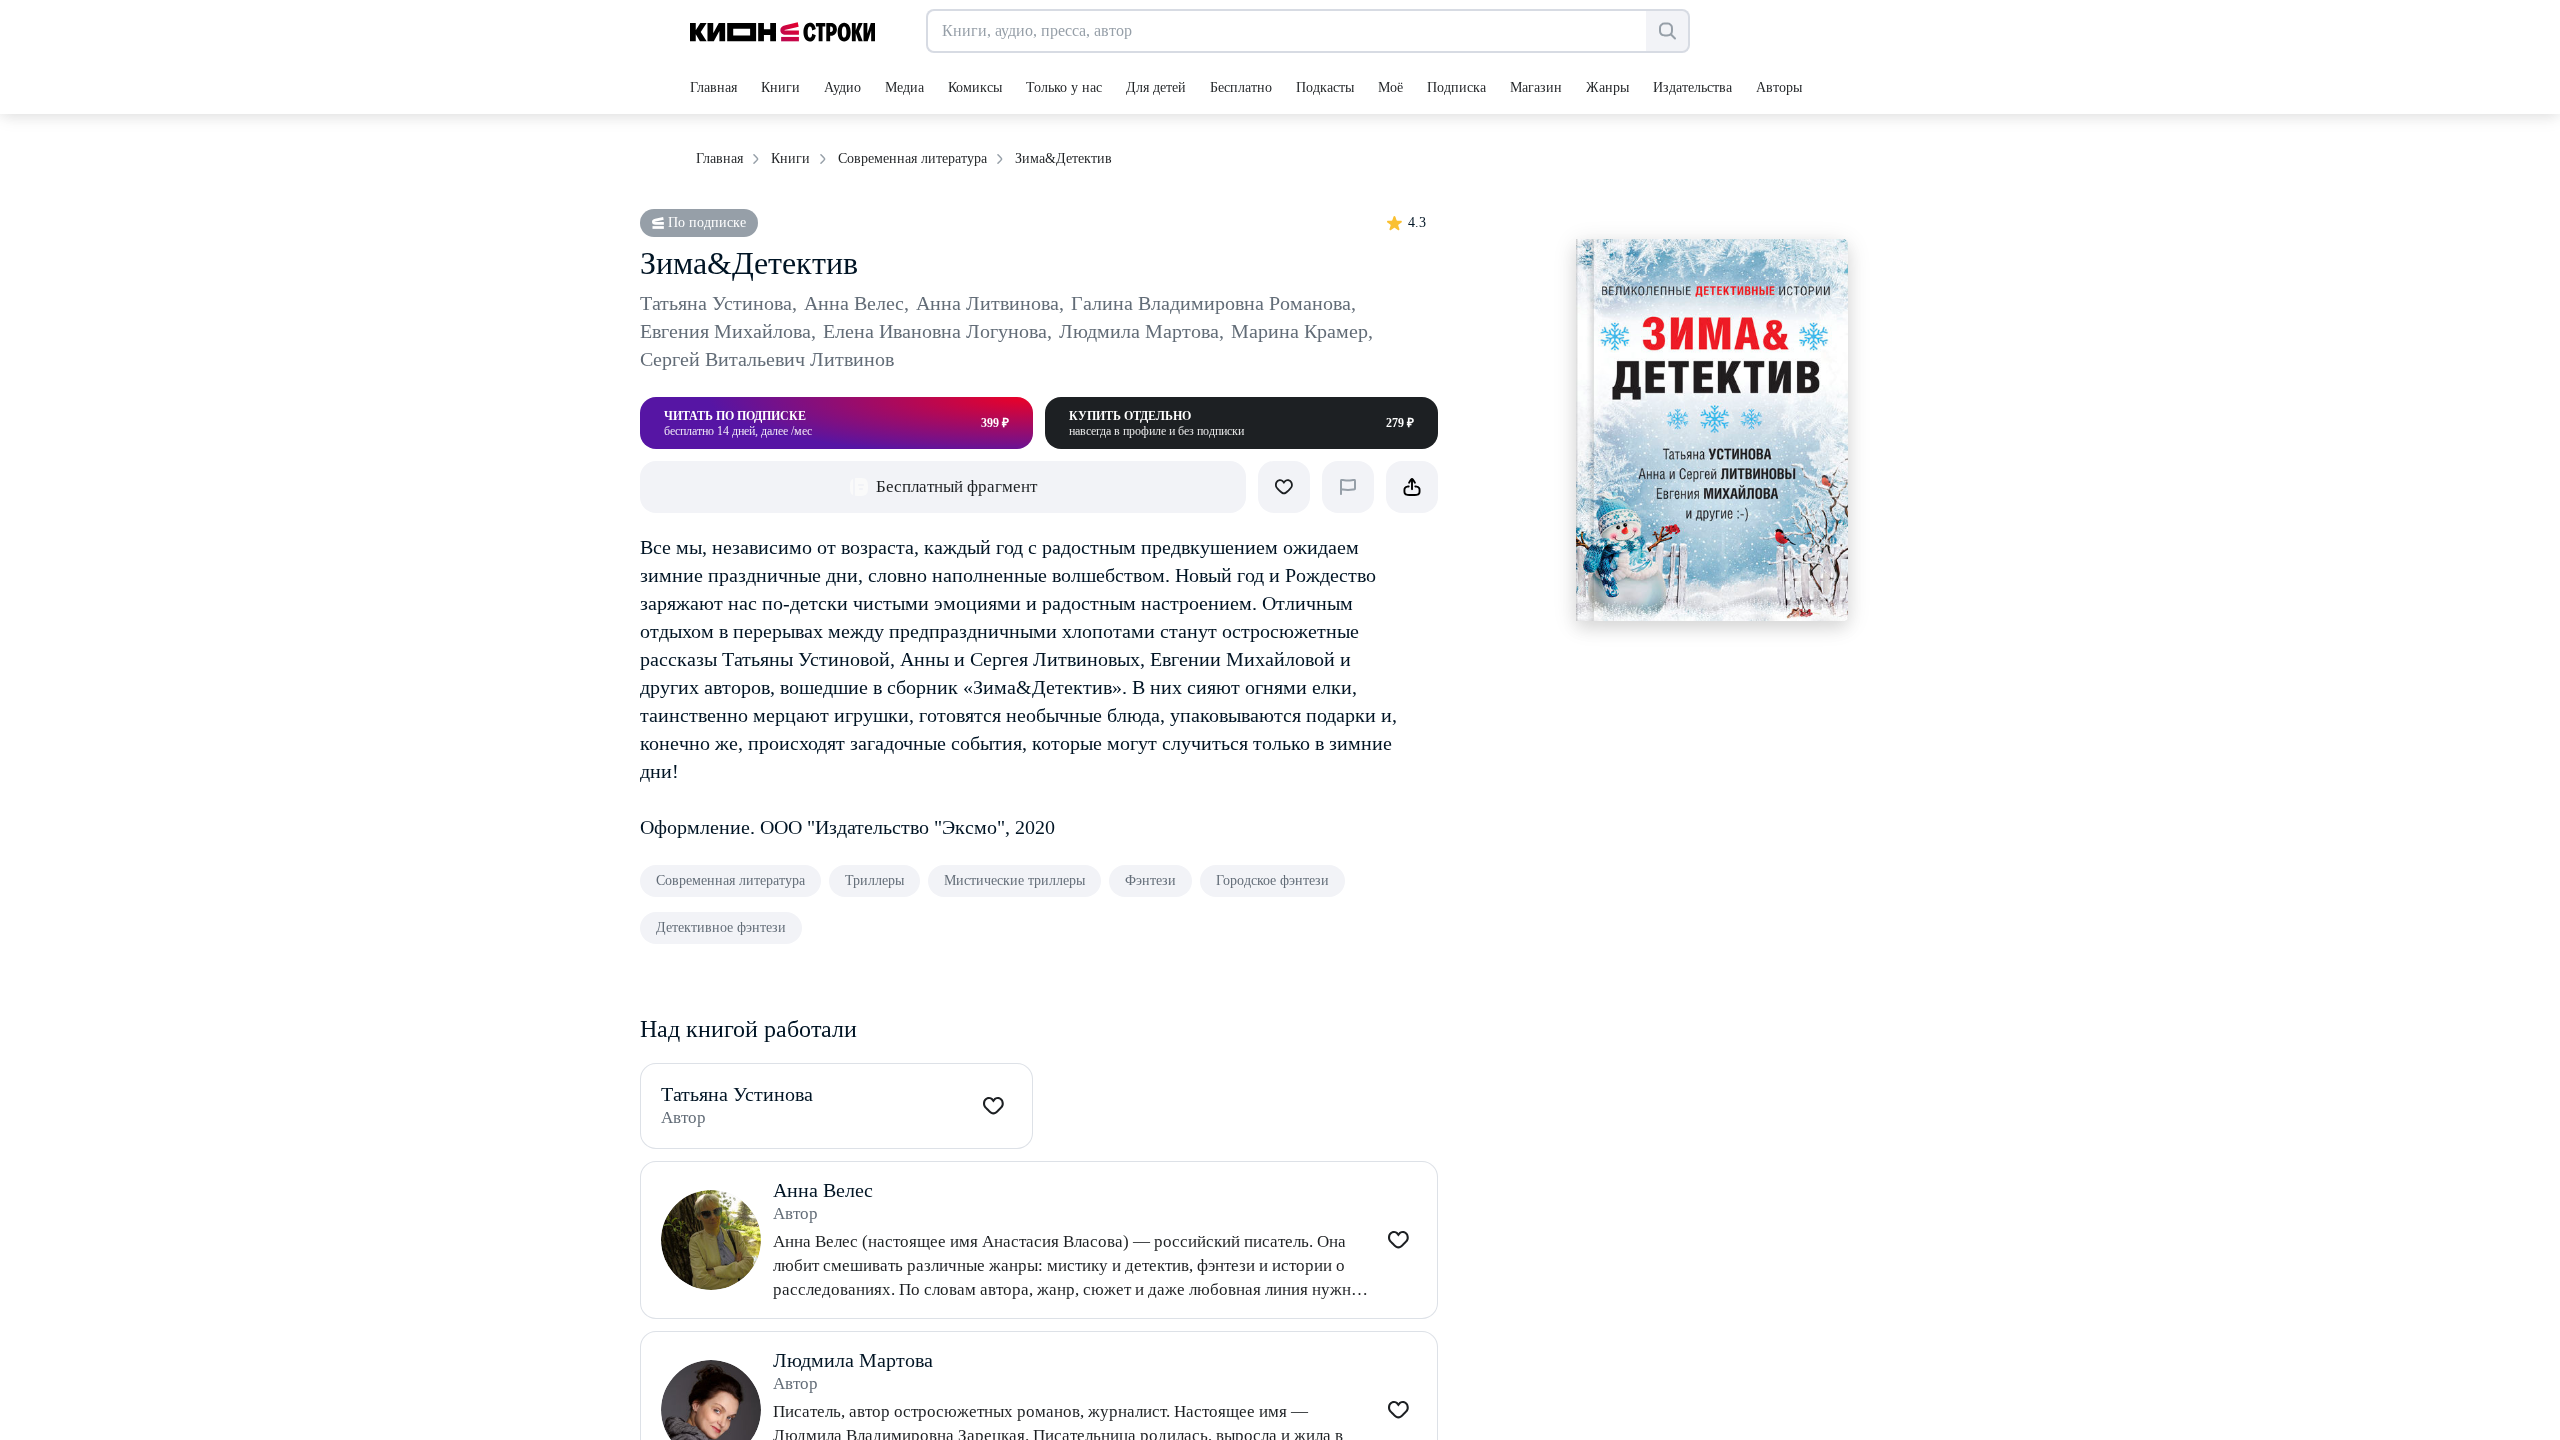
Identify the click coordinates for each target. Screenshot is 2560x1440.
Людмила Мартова (1141, 331)
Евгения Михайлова (728, 331)
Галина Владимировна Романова (1213, 303)
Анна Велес (856, 303)
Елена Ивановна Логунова (937, 331)
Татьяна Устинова (718, 303)
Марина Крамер (1302, 331)
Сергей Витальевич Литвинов (767, 359)
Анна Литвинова (990, 303)
